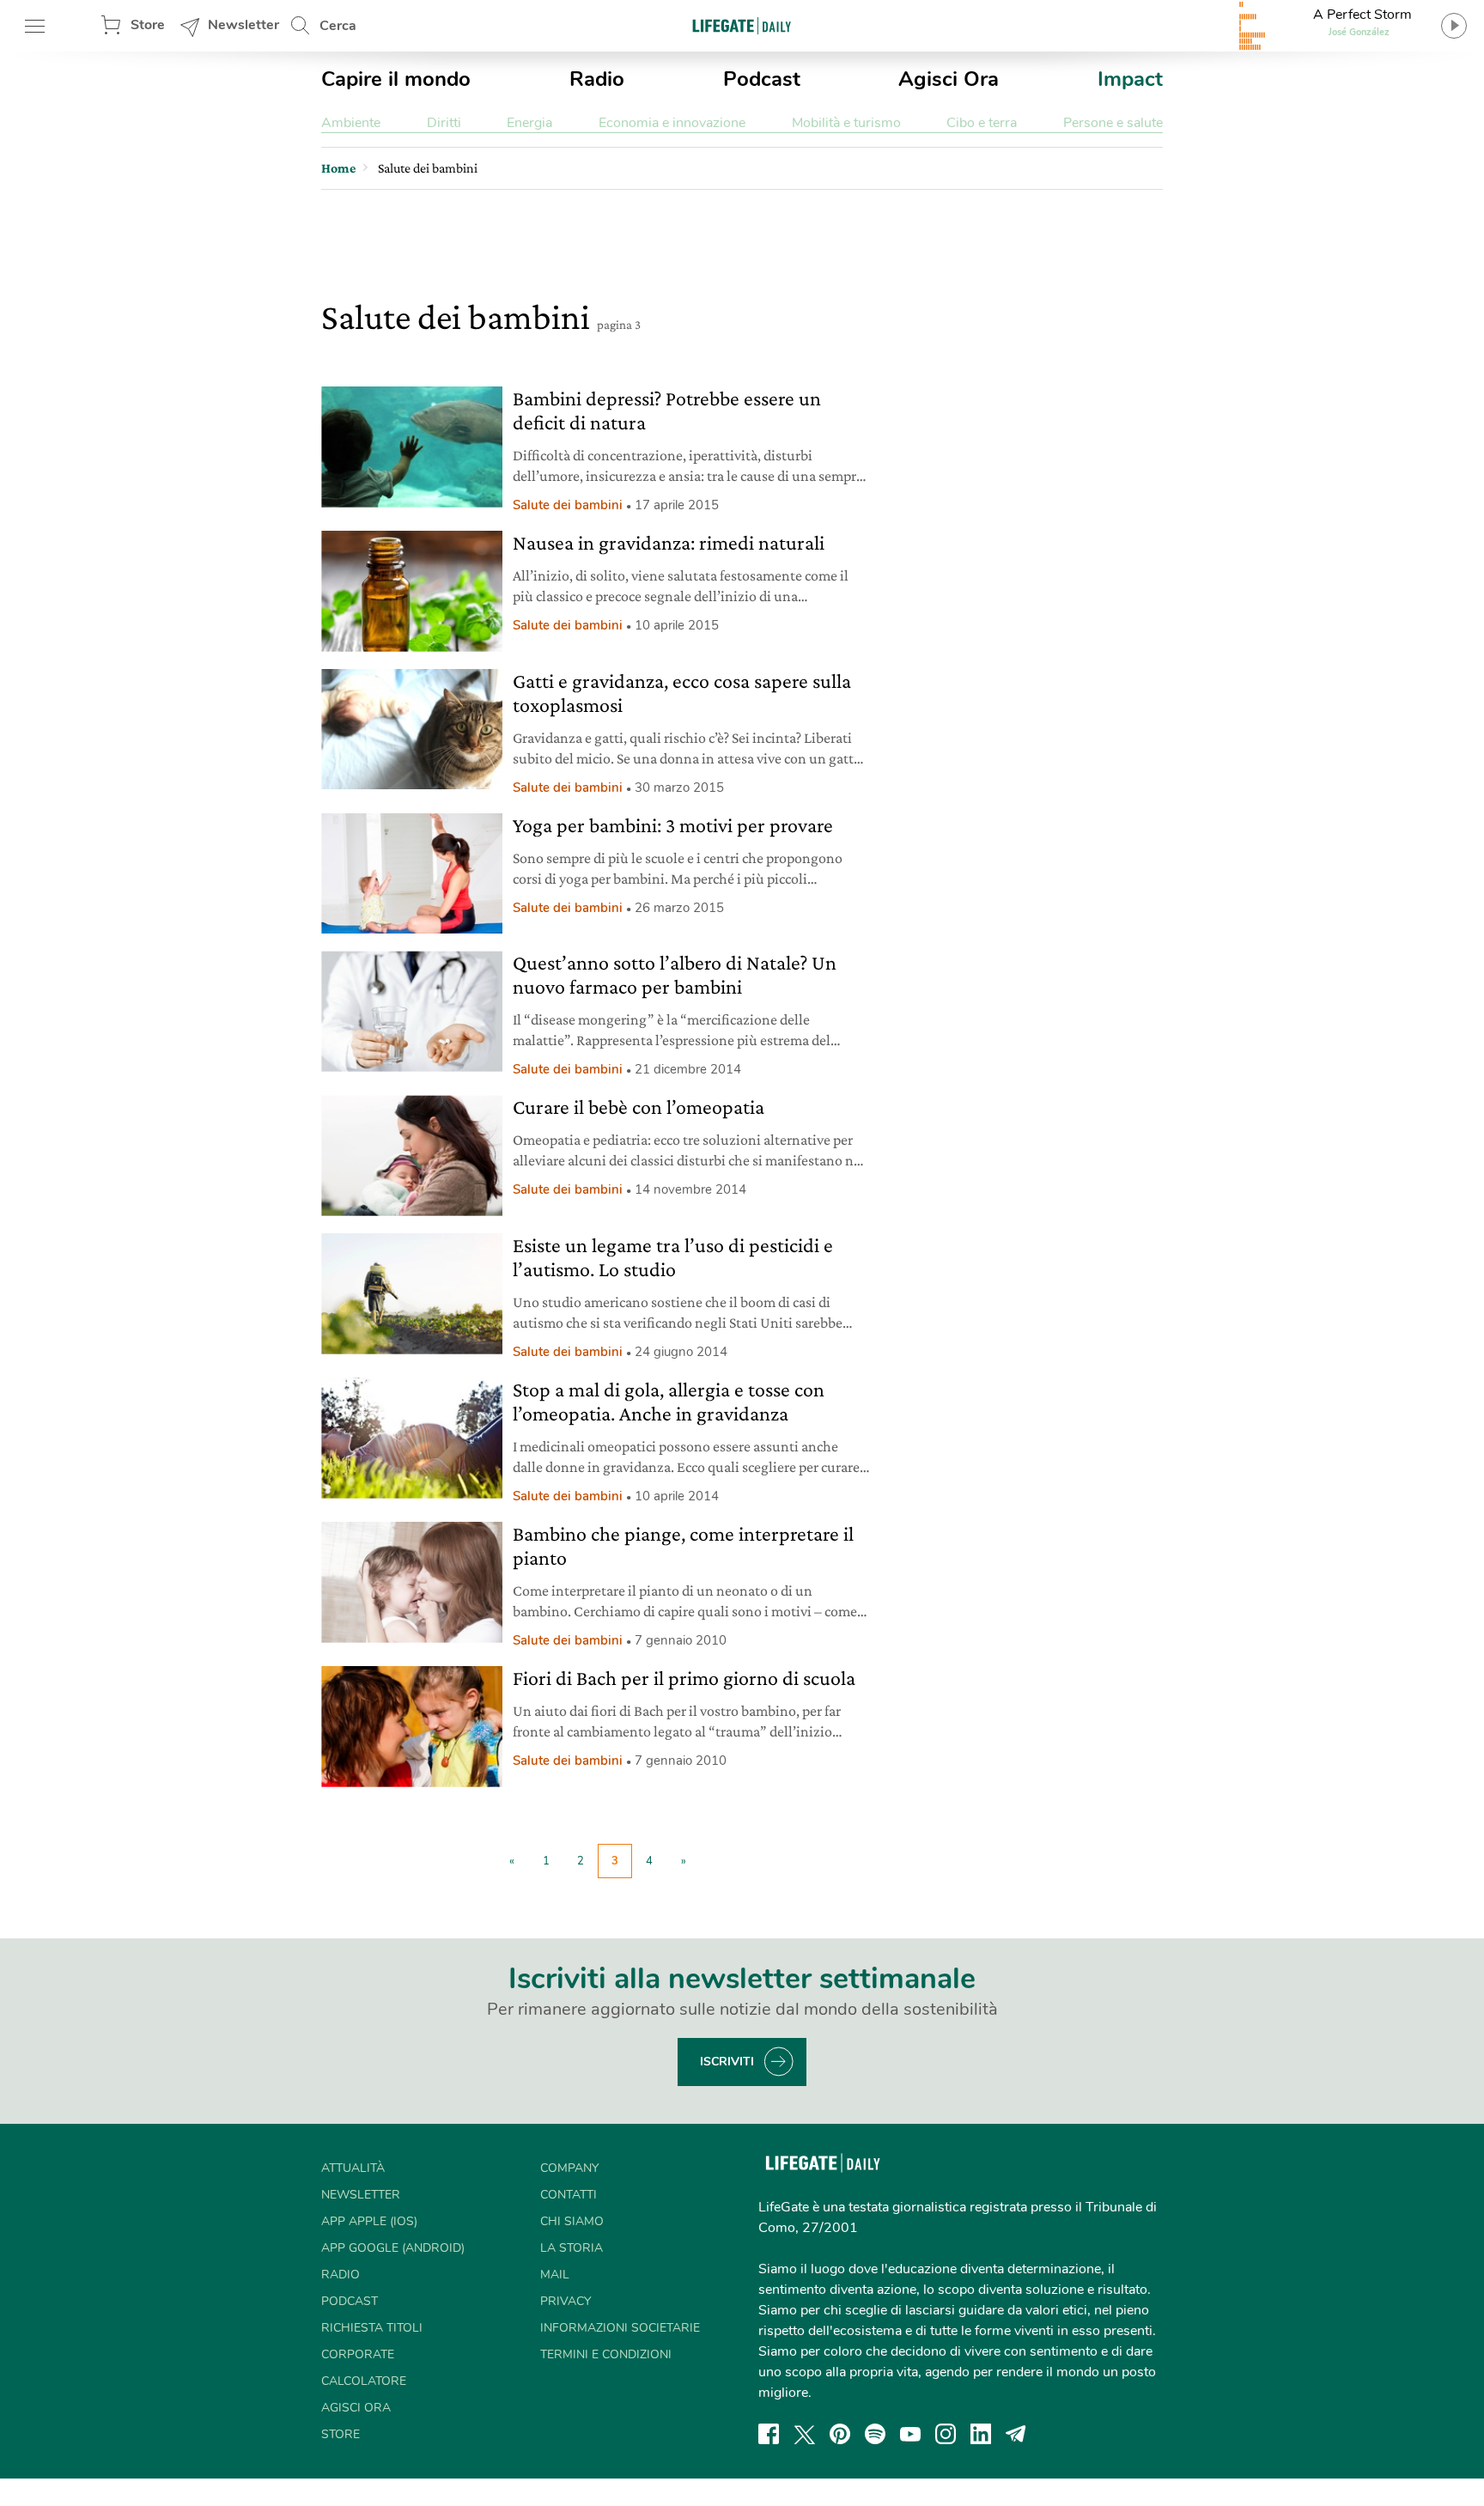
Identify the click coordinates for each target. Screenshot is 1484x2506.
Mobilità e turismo (846, 123)
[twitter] (805, 2434)
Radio (597, 79)
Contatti (569, 2195)
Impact (1130, 79)
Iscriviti (727, 2062)
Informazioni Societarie (620, 2328)
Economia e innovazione (672, 123)
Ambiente (351, 123)
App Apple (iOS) (369, 2221)
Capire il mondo (396, 79)
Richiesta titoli (372, 2328)
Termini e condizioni (606, 2354)
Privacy (566, 2301)
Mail (555, 2275)
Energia (529, 123)
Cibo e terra (982, 123)
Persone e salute (1113, 123)
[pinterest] (840, 2434)
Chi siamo (572, 2221)
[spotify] (875, 2434)
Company (569, 2168)
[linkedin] (981, 2434)
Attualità (353, 2168)
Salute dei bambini (568, 505)
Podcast (762, 79)
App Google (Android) (393, 2248)
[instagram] (946, 2434)
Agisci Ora (949, 79)
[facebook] (769, 2434)
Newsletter (243, 25)
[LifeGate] (742, 25)
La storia (572, 2248)
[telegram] (1016, 2434)
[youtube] (910, 2434)
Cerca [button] (338, 26)
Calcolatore (364, 2381)
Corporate (358, 2354)
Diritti (444, 123)
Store (148, 25)
